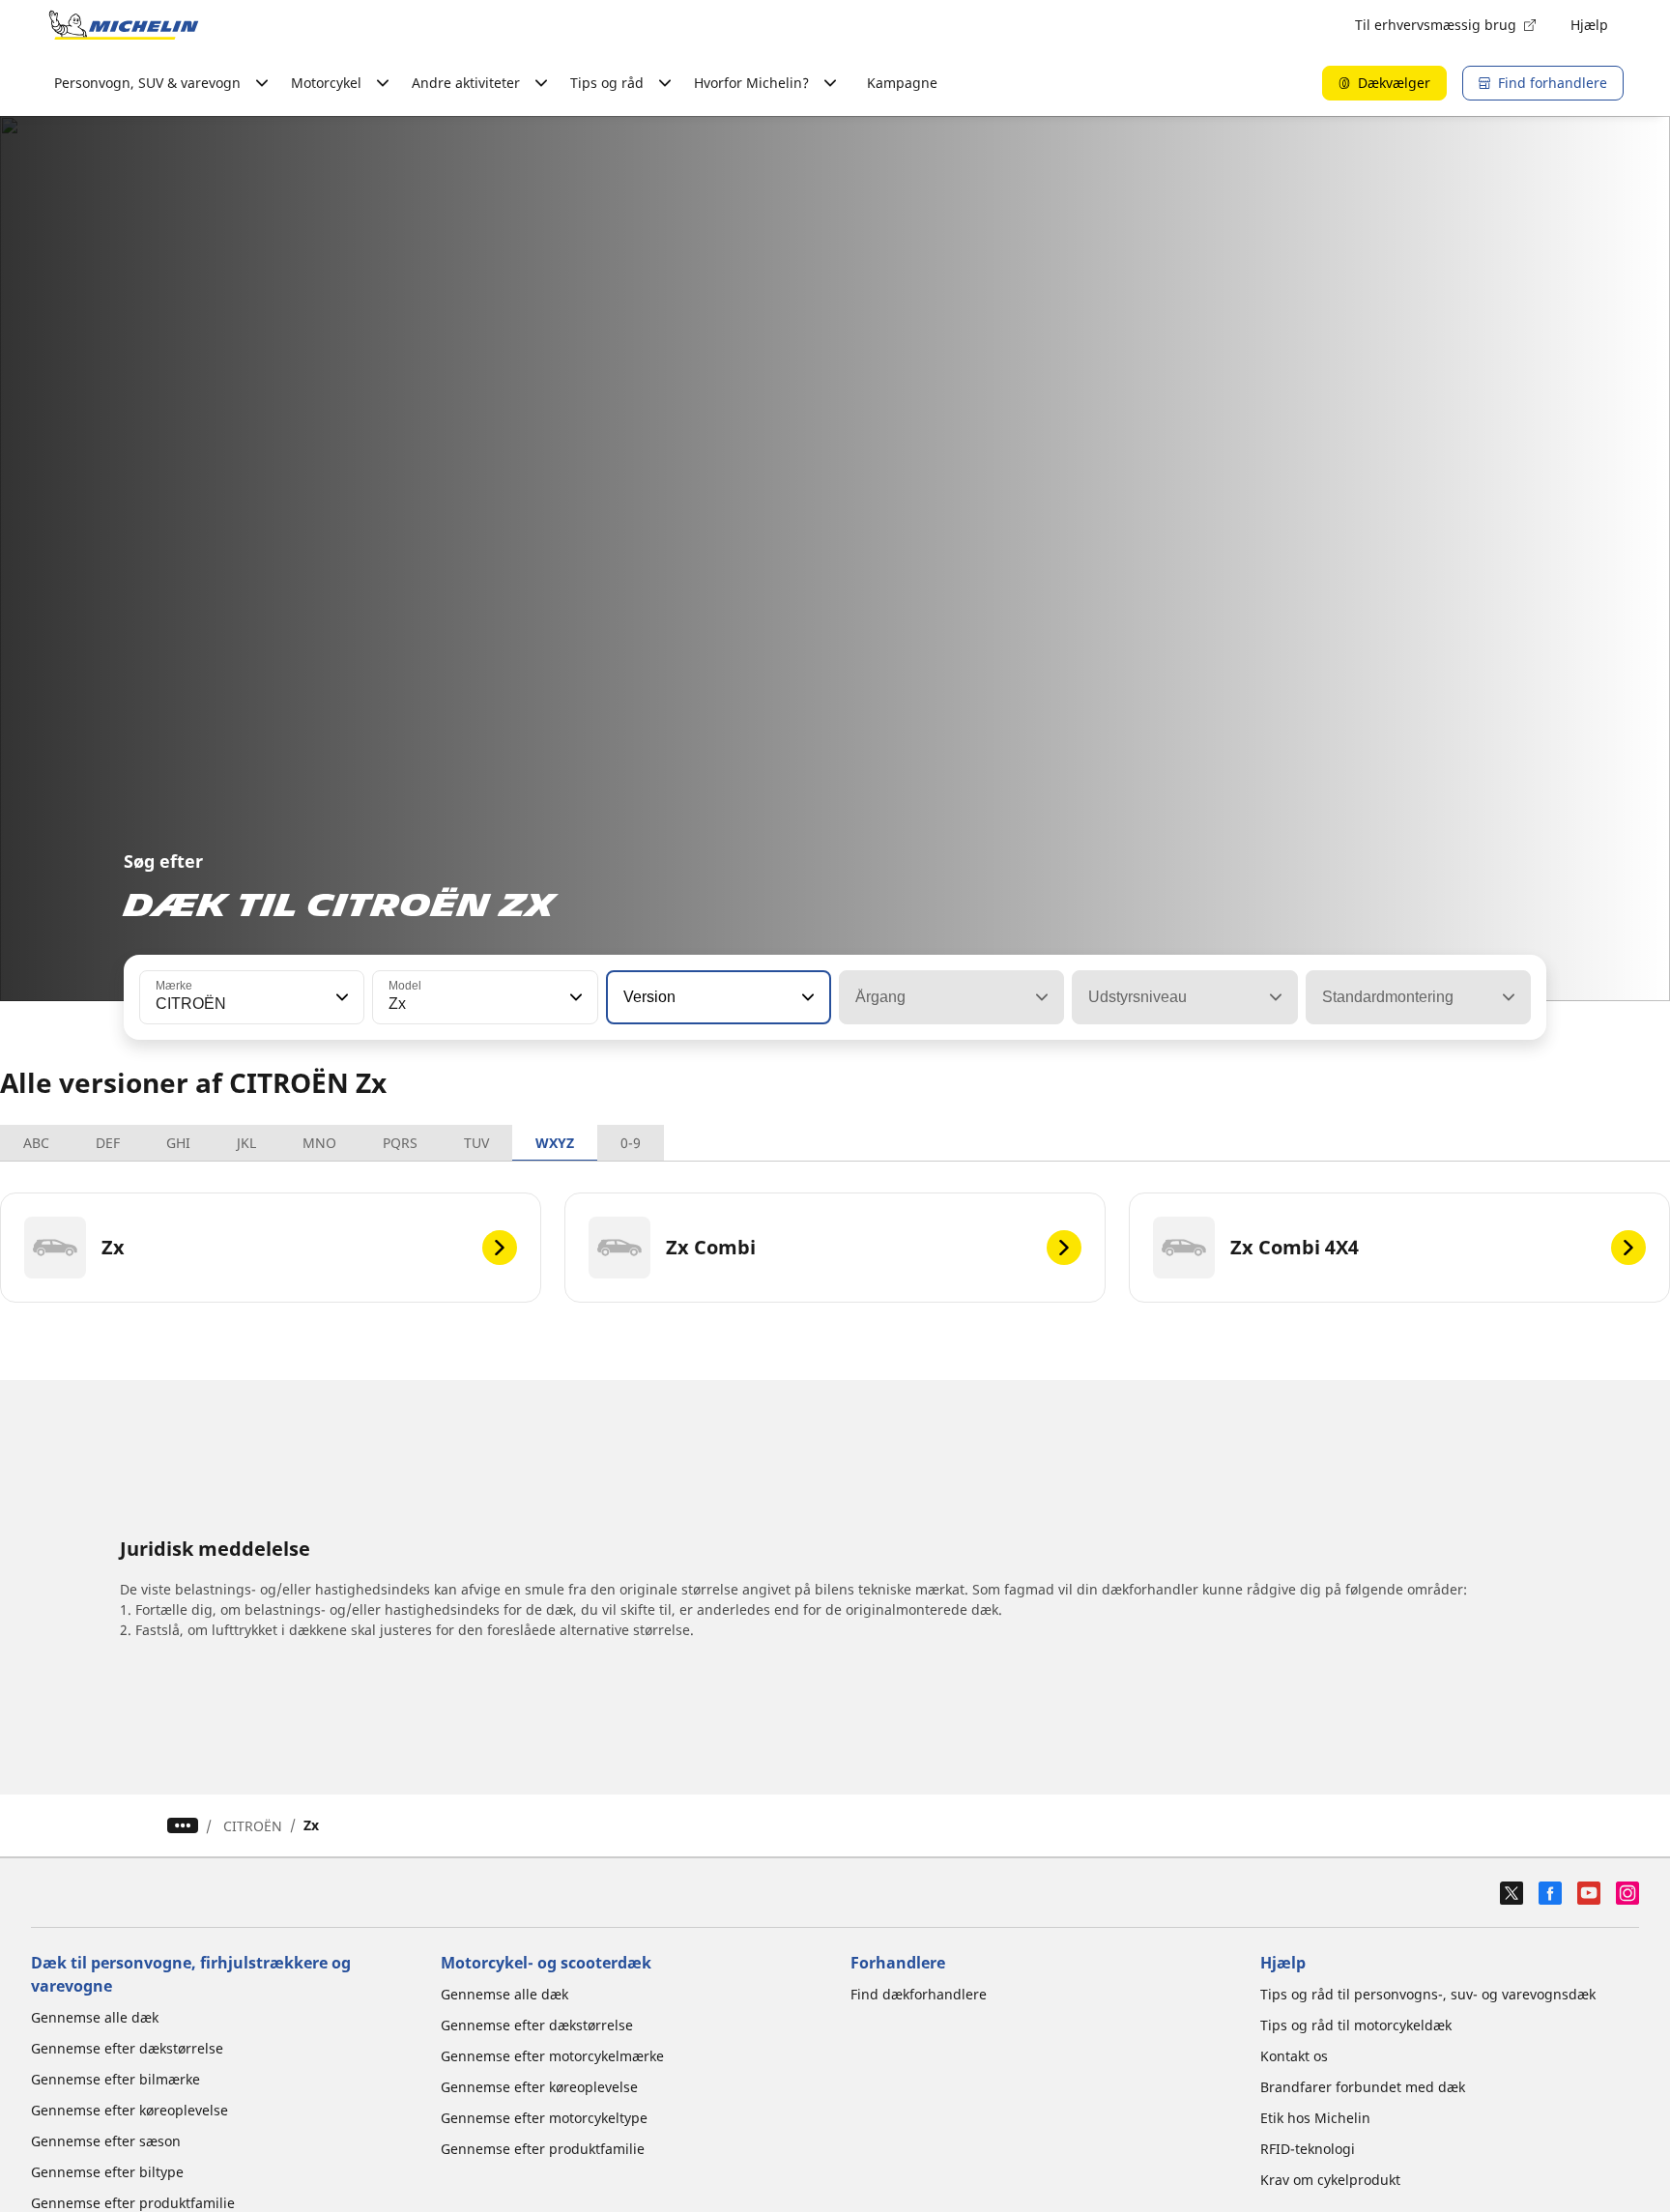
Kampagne (902, 83)
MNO (319, 1143)
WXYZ (555, 1143)
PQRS (400, 1143)
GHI (178, 1143)
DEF (108, 1143)
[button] (340, 997)
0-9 (631, 1143)
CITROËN (253, 1826)
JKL (246, 1143)
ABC (36, 1143)
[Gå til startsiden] (124, 25)
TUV (476, 1143)
